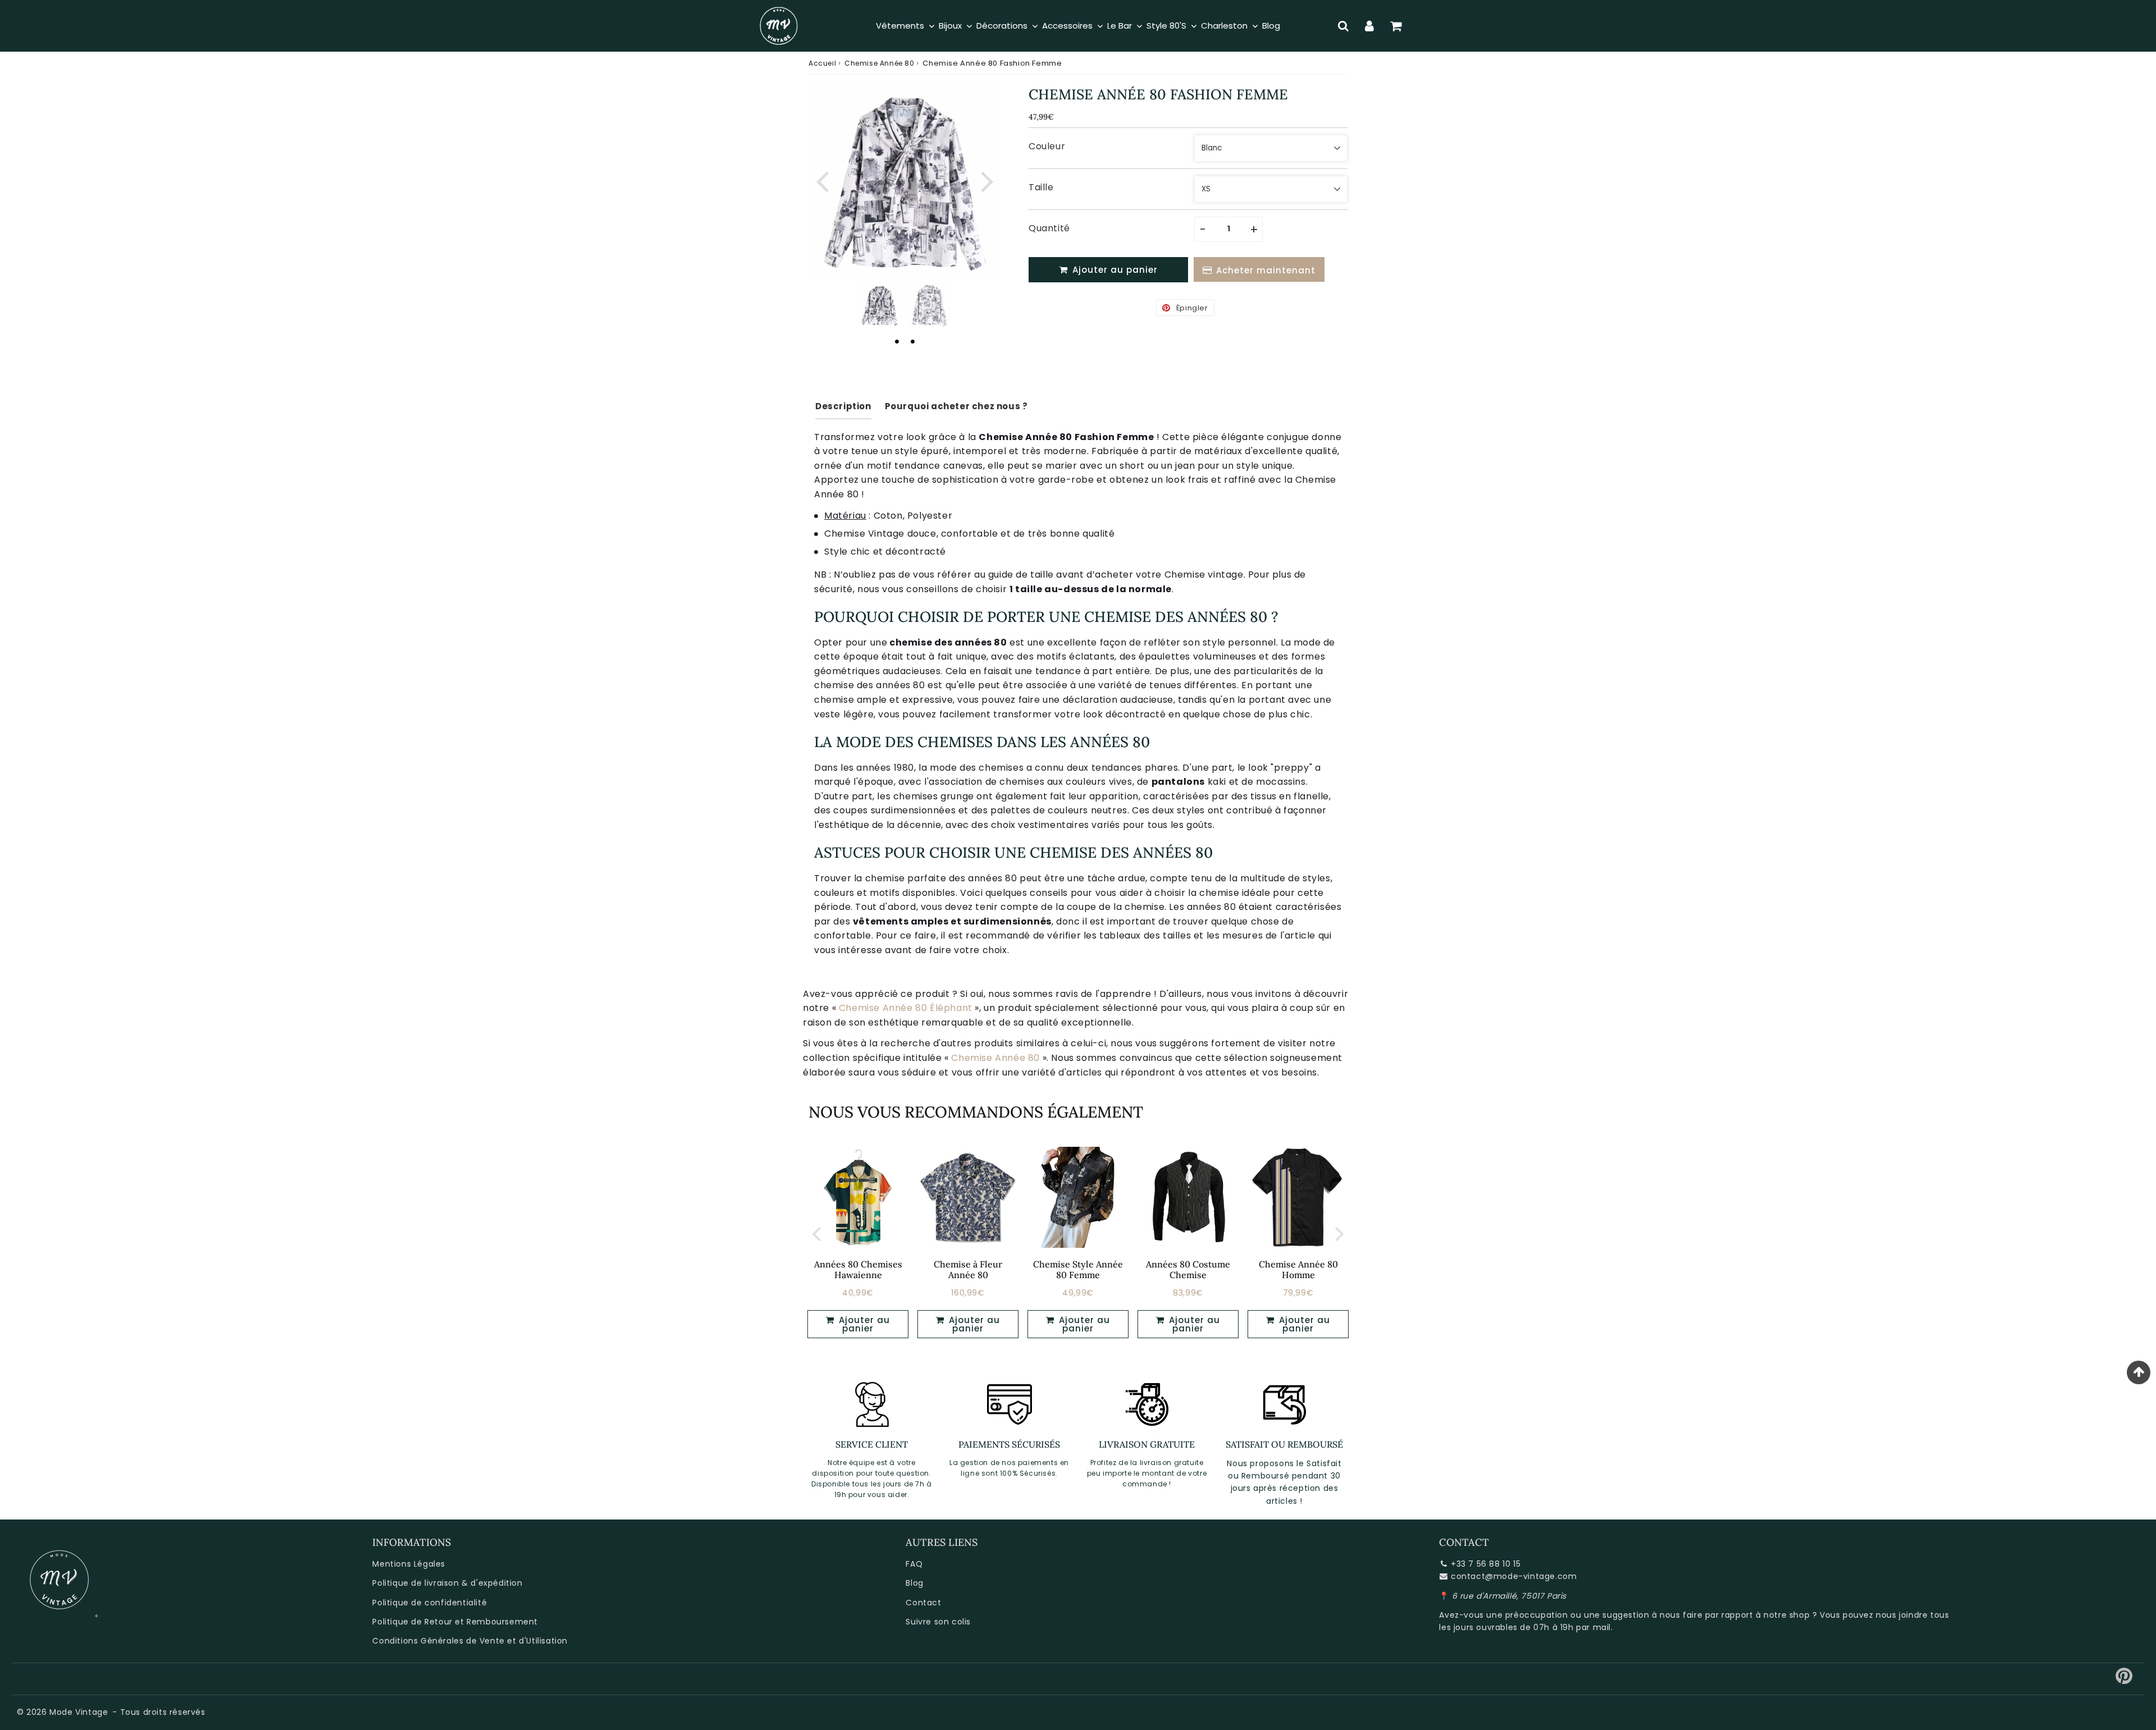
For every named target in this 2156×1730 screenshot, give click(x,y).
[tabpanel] (880, 305)
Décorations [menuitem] (1002, 26)
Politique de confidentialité (430, 1603)
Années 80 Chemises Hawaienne (858, 1269)
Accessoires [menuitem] (1067, 26)
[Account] (1370, 26)
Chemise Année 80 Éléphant (906, 1008)
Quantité (1049, 228)
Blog (914, 1583)
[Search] (1343, 26)
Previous (822, 180)
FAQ (914, 1564)
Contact (923, 1603)
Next (987, 180)
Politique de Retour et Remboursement (455, 1622)
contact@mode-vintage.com (1514, 1576)
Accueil (822, 63)
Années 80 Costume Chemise (1188, 1269)
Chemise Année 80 (880, 63)
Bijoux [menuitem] (950, 26)
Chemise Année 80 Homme (1298, 1269)
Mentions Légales (409, 1564)
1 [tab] (897, 341)
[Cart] (1396, 26)
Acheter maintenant (1266, 270)
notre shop (1787, 1615)
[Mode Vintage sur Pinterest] (2124, 1680)
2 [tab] (912, 341)
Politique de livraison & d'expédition (447, 1583)
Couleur (1047, 146)
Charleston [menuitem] (1224, 26)
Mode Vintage (79, 1712)
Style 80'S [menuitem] (1166, 26)
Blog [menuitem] (1271, 26)
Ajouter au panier (863, 1324)
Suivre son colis (938, 1622)
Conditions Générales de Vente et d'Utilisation (470, 1641)
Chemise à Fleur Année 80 (968, 1269)
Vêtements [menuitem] (900, 26)
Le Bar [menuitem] (1120, 26)
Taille (1041, 187)
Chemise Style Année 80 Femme (1078, 1269)
